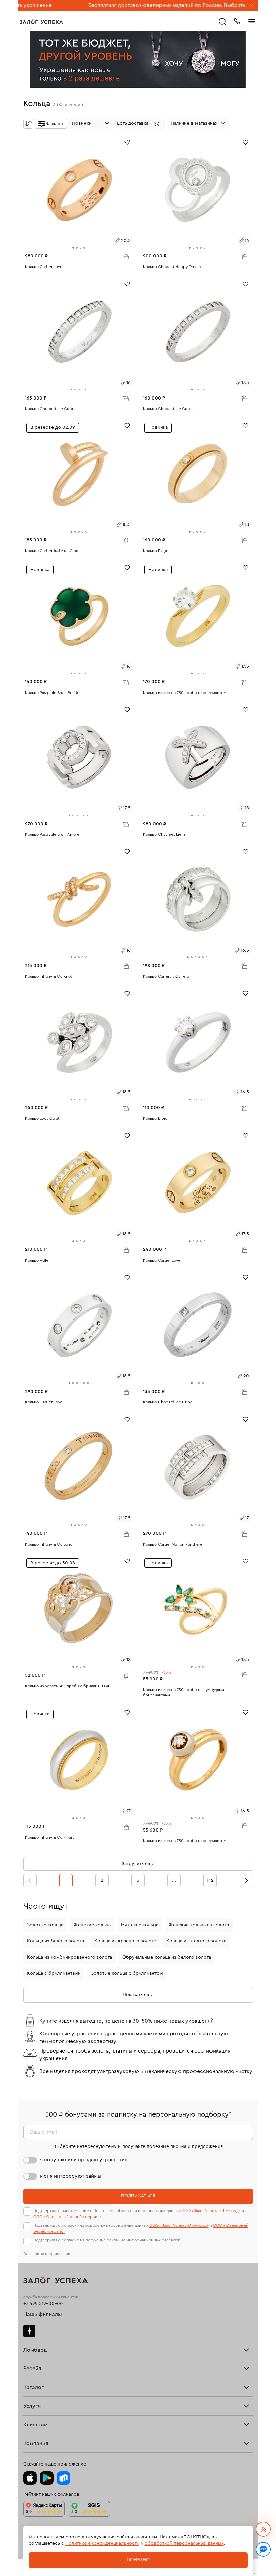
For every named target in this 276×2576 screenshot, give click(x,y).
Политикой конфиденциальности (102, 2543)
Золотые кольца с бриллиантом (127, 1973)
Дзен (29, 2331)
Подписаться (138, 2196)
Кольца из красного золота (125, 1941)
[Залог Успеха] (41, 22)
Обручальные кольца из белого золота (167, 1957)
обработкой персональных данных (184, 2543)
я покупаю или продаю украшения (84, 2160)
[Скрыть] (252, 6)
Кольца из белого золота (56, 1941)
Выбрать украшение (187, 5)
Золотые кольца (45, 1925)
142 (210, 1880)
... (174, 1880)
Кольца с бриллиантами (54, 1973)
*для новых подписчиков (47, 2254)
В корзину (126, 256)
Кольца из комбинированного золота (70, 1957)
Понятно (138, 2560)
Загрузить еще (138, 1864)
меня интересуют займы (71, 2176)
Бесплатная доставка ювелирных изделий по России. (93, 5)
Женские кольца (92, 1925)
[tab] (73, 248)
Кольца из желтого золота (196, 1941)
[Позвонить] (237, 21)
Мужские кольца (140, 1925)
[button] (140, 124)
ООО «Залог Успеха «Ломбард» (211, 2211)
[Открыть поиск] (222, 22)
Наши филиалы (43, 2314)
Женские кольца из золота (199, 1925)
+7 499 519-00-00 (43, 2304)
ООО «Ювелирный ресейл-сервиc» (67, 2217)
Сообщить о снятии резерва (124, 539)
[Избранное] (127, 142)
